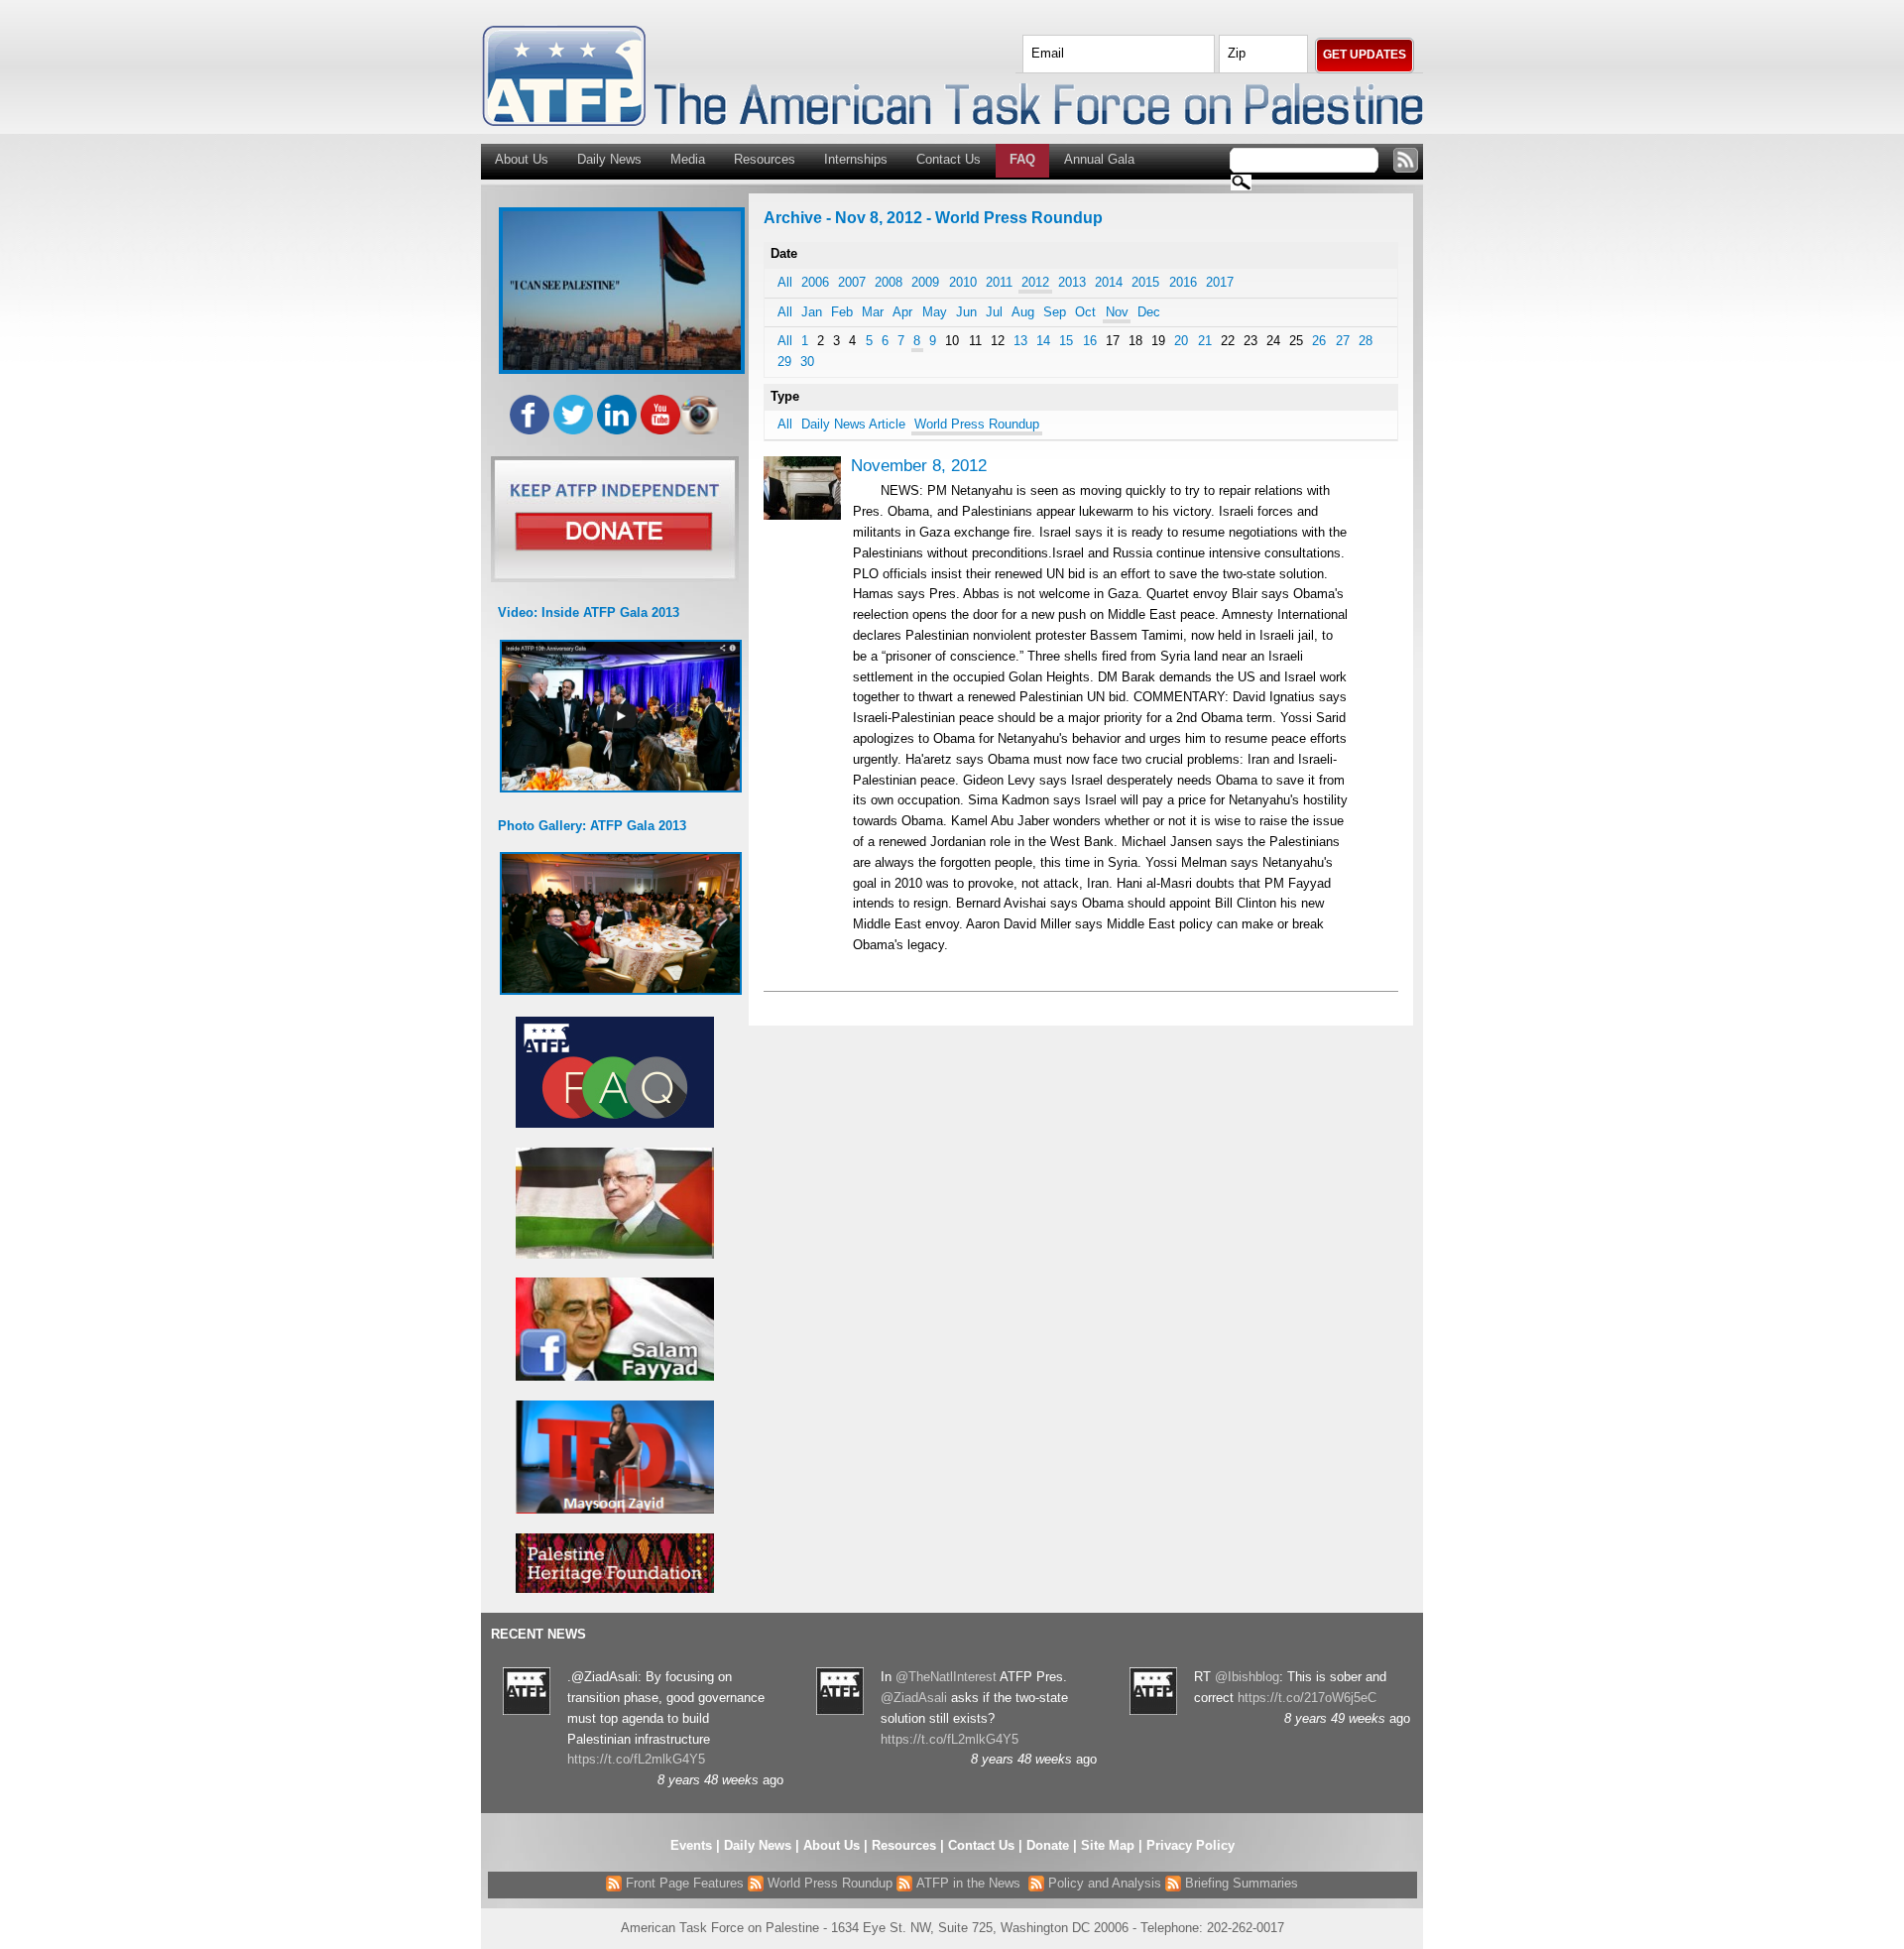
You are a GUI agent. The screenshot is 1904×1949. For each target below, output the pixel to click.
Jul (994, 312)
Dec (1149, 312)
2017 (1220, 282)
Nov (1117, 312)
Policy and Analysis (1103, 1883)
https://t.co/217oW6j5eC (1307, 1698)
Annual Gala (1099, 159)
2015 (1145, 282)
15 (1066, 341)
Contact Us (949, 159)
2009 (925, 282)
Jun (966, 312)
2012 (1035, 282)
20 (1181, 341)
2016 (1183, 282)
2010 (963, 282)
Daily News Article (853, 424)
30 (807, 362)
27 (1343, 341)
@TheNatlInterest (946, 1677)
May (935, 312)
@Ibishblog (1247, 1677)
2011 (999, 282)
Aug (1023, 312)
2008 (889, 282)
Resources (765, 159)
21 (1205, 341)
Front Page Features (683, 1883)
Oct (1085, 312)
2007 (852, 282)
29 (784, 362)
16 (1090, 341)
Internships (856, 159)
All (785, 282)
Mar (873, 312)
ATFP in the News (968, 1883)
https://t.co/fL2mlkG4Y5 (636, 1759)
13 (1020, 341)
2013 (1072, 282)
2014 (1109, 282)
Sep (1055, 312)
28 (1366, 341)
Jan (812, 312)
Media (688, 159)
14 (1043, 341)
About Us (522, 159)
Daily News (609, 159)
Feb (842, 312)
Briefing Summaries (1240, 1883)
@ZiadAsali (914, 1698)
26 (1319, 341)
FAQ (1022, 159)
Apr (902, 312)
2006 (815, 282)
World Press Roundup (977, 424)
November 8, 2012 (919, 466)
